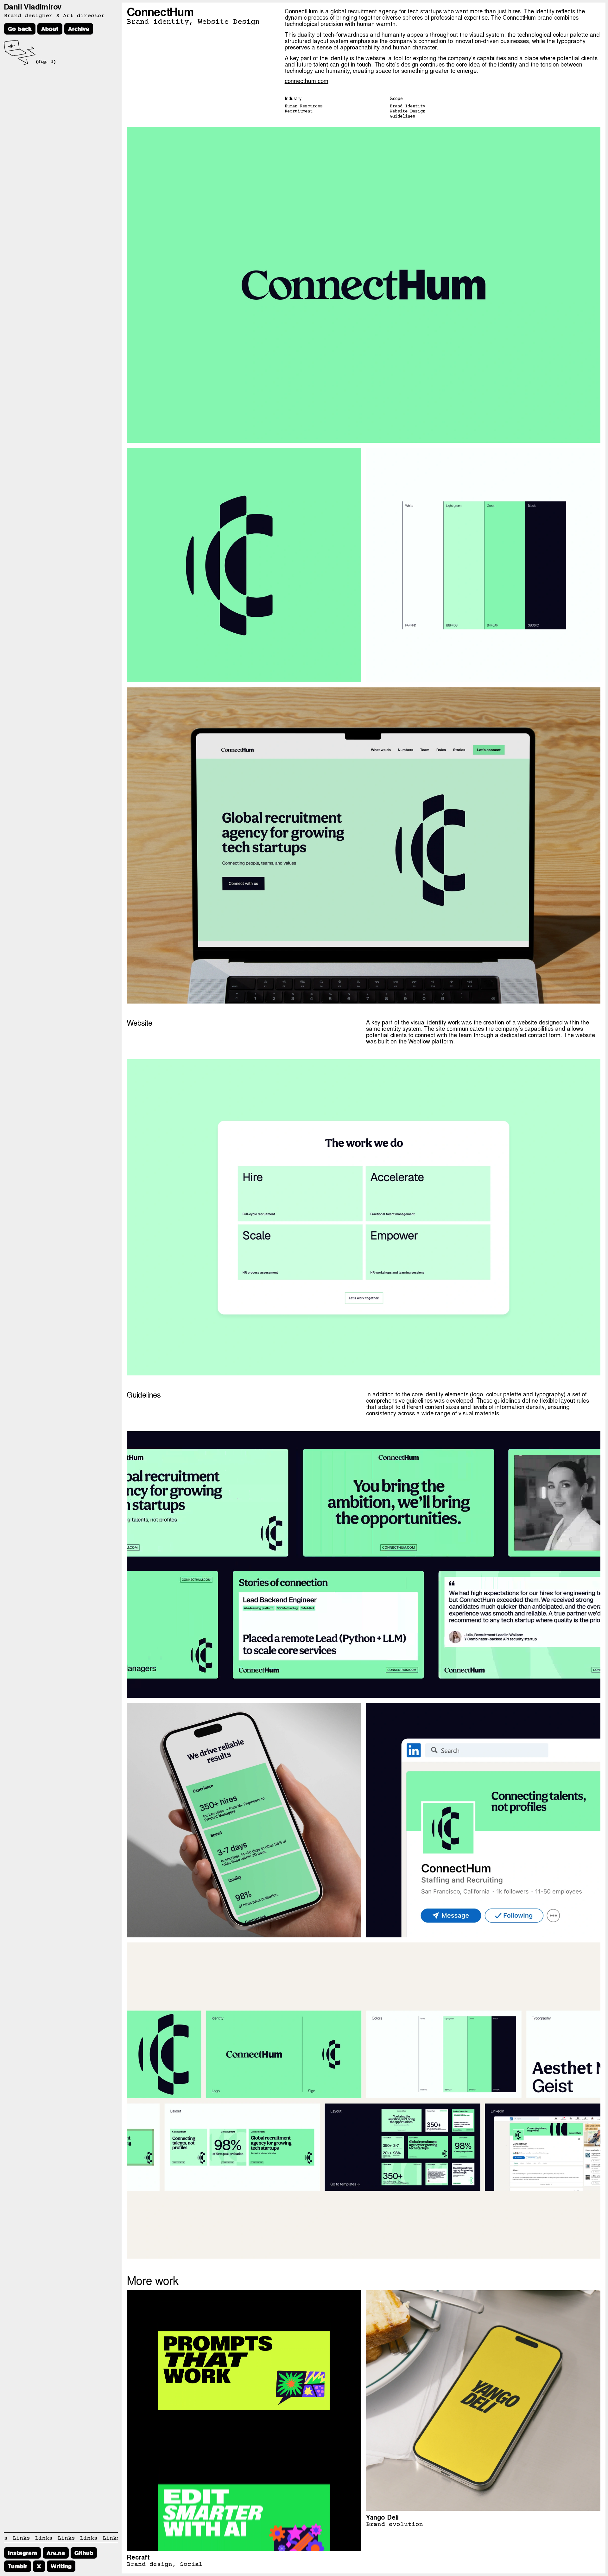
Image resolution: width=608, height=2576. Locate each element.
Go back (20, 29)
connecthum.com (307, 80)
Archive (79, 29)
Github (84, 2553)
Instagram (22, 2553)
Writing (61, 2566)
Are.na (56, 2553)
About (50, 29)
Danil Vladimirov (32, 6)
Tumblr (18, 2566)
